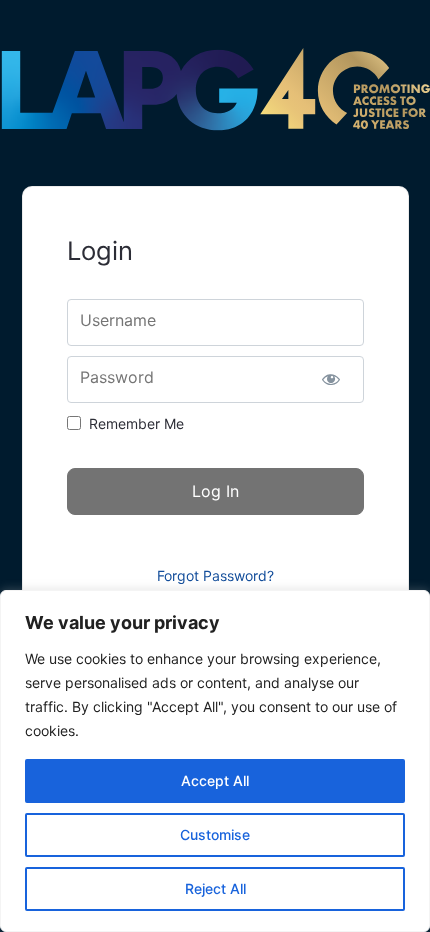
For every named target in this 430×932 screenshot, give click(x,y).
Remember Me (136, 423)
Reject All (215, 888)
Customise (215, 834)
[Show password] (331, 379)
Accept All (215, 780)
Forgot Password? (215, 575)
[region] (215, 761)
